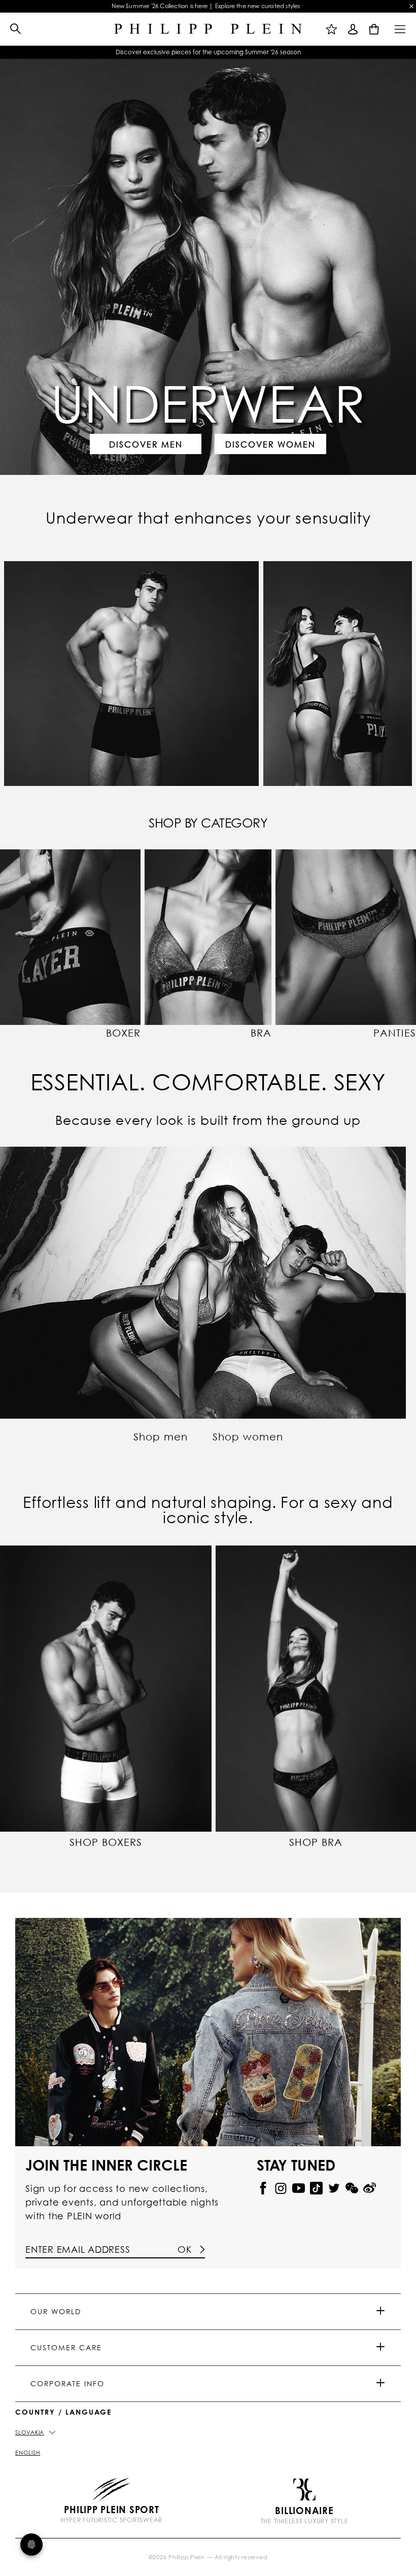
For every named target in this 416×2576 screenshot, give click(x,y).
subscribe (302, 187)
